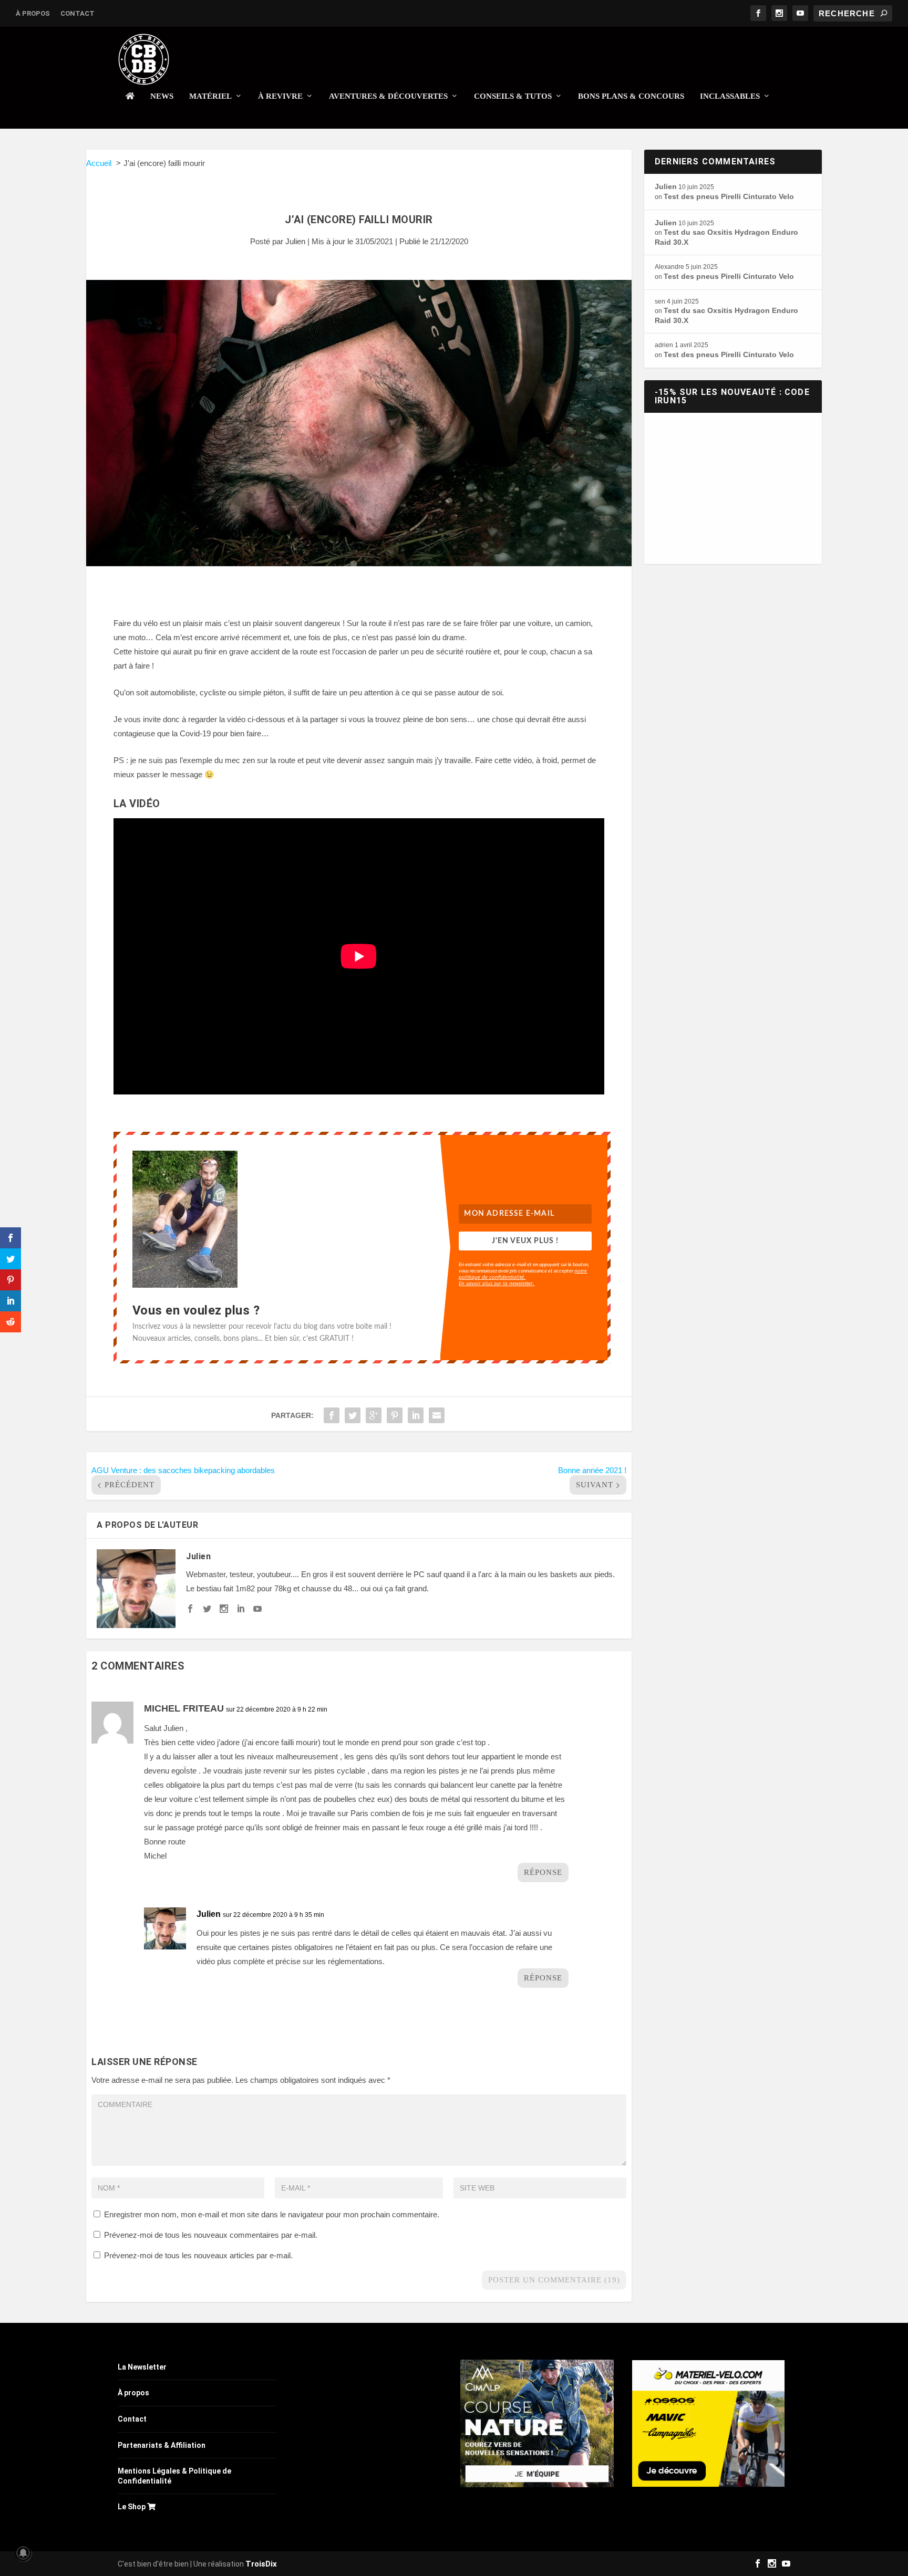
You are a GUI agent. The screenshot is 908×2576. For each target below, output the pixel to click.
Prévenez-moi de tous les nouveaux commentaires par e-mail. (211, 2235)
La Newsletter (142, 2367)
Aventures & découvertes (388, 96)
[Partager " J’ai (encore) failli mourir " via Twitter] (353, 1415)
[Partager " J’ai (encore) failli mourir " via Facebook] (332, 1415)
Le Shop (132, 2507)
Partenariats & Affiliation (162, 2445)
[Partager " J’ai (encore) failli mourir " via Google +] (374, 1415)
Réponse (543, 1872)
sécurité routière (464, 651)
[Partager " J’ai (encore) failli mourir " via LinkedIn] (416, 1415)
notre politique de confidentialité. (523, 1274)
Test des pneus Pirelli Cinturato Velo (729, 196)
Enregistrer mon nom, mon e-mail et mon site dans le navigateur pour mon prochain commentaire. (272, 2214)
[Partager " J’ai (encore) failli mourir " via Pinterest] (395, 1415)
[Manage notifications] (23, 2553)
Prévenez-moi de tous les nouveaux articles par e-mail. (198, 2255)
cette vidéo (513, 760)
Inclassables (730, 96)
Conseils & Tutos (513, 96)
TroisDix (261, 2564)
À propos (33, 13)
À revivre (280, 96)
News (162, 96)
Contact (78, 13)
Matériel (210, 96)
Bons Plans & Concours (631, 96)
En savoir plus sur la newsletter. (497, 1283)
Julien (295, 241)
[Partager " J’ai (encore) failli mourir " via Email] (437, 1415)
